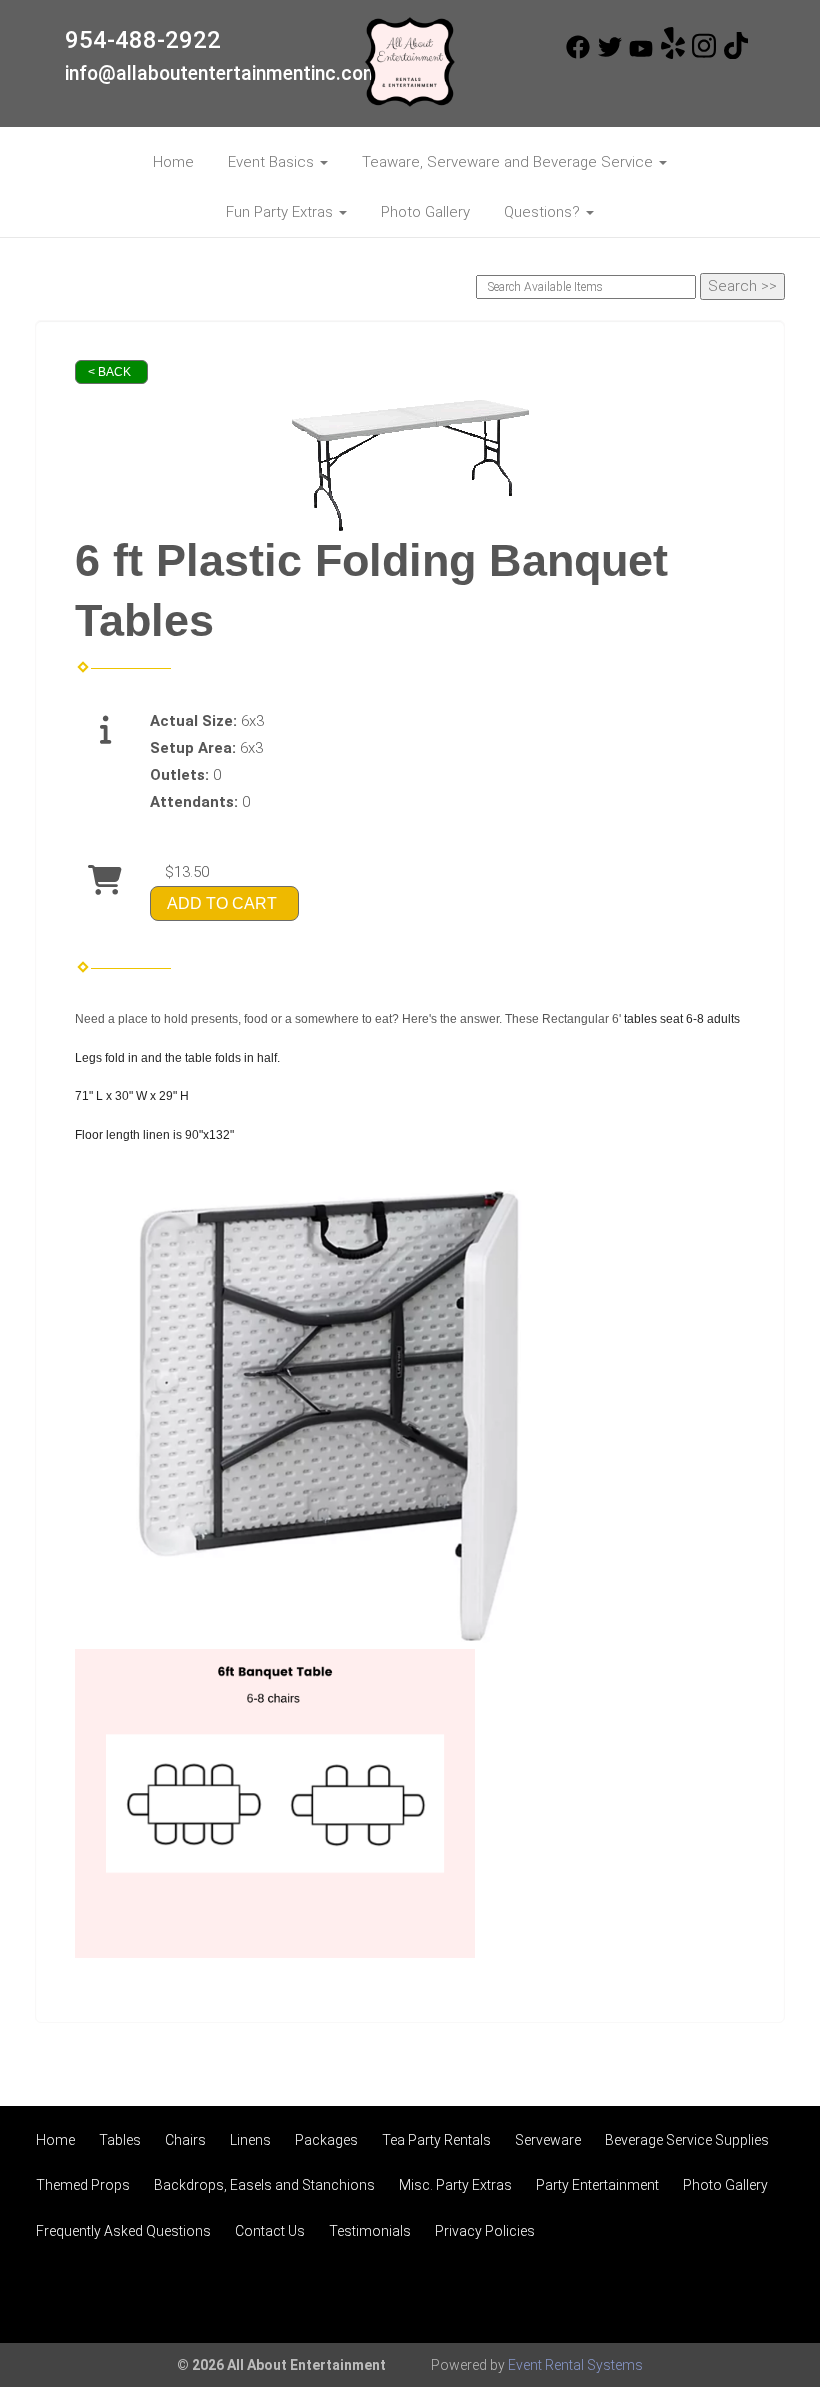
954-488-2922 (143, 40)
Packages (326, 2140)
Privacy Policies (485, 2231)
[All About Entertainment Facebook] (578, 54)
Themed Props (83, 2185)
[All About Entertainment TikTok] (736, 54)
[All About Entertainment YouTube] (641, 54)
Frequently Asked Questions (123, 2231)
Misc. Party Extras (455, 2185)
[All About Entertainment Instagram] (704, 54)
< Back (109, 372)
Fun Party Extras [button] (281, 212)
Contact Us (270, 2231)
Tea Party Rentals (436, 2140)
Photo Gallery (425, 212)
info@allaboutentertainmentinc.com (222, 73)
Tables (120, 2140)
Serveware (548, 2140)
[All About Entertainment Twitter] (610, 54)
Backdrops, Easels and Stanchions (264, 2185)
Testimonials (370, 2231)
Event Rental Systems (575, 2365)
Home (173, 162)
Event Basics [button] (273, 162)
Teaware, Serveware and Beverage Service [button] (509, 162)
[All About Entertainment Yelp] (673, 54)
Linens (250, 2140)
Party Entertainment (597, 2185)
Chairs (185, 2140)
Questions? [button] (544, 212)
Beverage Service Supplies (687, 2140)
